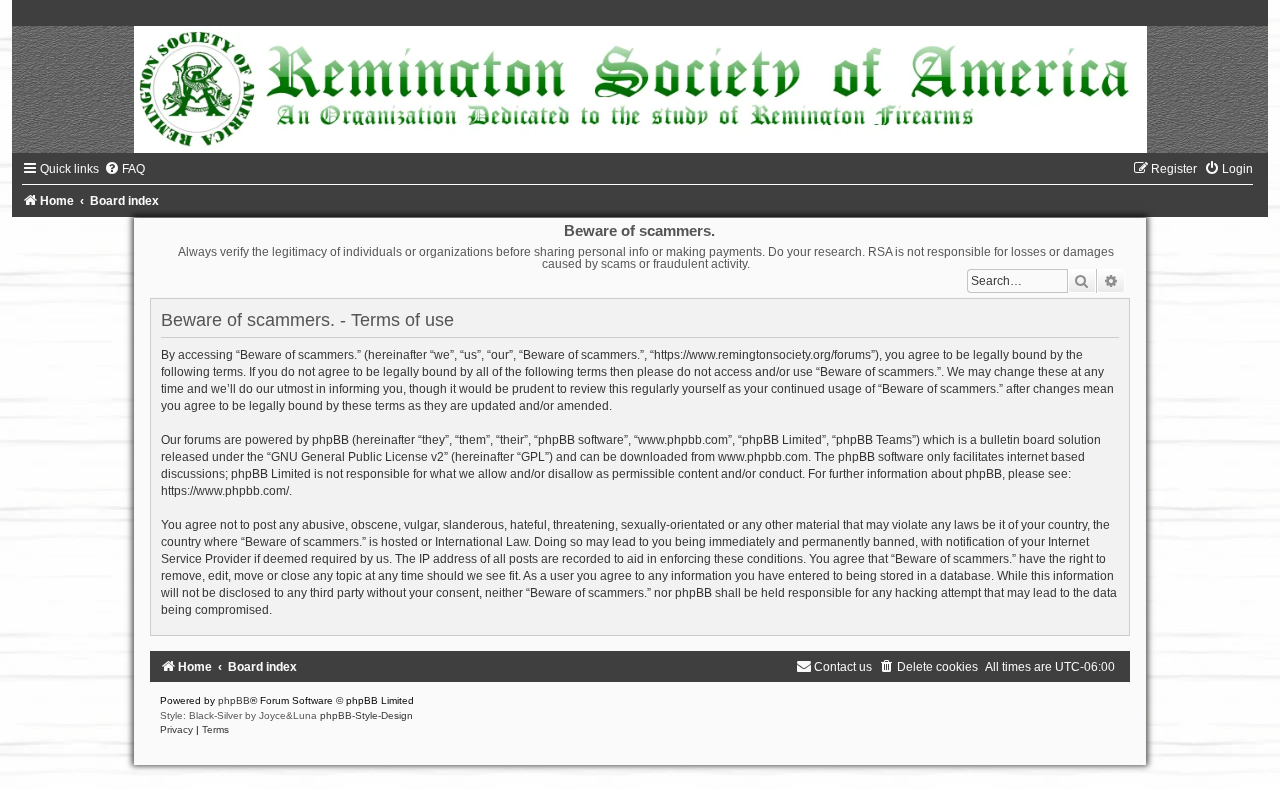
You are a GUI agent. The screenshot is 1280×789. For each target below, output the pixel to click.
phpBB (234, 700)
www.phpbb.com (763, 457)
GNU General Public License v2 (357, 457)
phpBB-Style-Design (366, 715)
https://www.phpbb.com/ (225, 491)
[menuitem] (124, 169)
